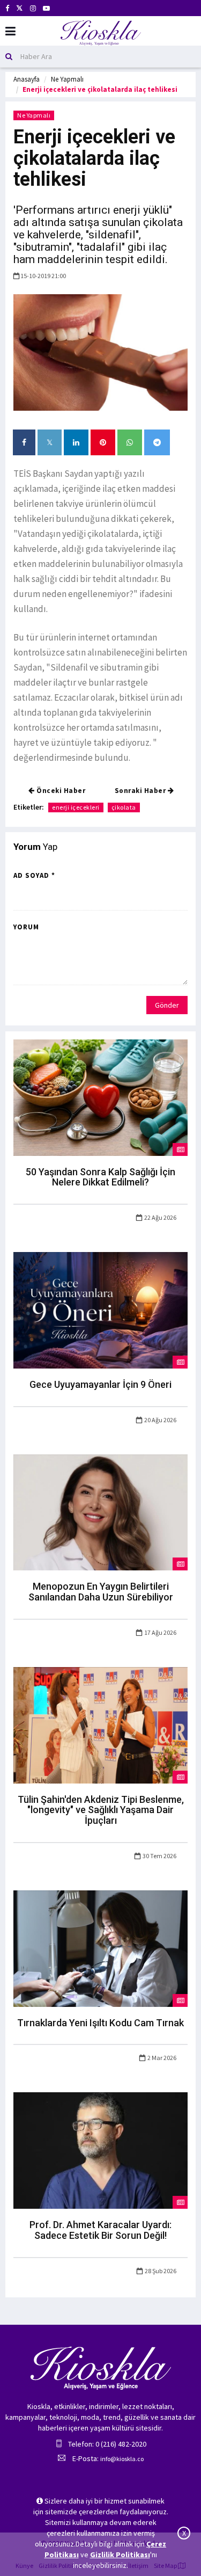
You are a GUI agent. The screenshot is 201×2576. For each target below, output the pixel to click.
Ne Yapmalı (67, 79)
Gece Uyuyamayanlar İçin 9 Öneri (100, 1384)
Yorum (26, 927)
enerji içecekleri (76, 807)
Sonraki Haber (141, 791)
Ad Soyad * (34, 875)
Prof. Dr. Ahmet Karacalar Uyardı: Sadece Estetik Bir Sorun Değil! (100, 2230)
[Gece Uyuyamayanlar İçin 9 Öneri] (100, 1309)
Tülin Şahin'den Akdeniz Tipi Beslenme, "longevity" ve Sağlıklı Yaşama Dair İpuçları (101, 1810)
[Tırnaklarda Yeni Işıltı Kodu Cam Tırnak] (100, 1948)
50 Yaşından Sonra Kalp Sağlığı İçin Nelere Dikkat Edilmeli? (100, 1177)
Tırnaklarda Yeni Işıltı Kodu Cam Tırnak (100, 2023)
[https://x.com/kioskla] (20, 8)
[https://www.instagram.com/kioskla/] (33, 8)
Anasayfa (27, 79)
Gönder (167, 1005)
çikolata (124, 807)
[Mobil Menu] (10, 31)
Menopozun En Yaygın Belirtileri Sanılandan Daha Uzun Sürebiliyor (101, 1592)
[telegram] (157, 442)
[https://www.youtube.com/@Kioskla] (46, 8)
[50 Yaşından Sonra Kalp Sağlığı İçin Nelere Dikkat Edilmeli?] (100, 1097)
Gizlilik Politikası (120, 2555)
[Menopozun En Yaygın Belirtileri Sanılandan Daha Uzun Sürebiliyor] (100, 1511)
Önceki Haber (60, 791)
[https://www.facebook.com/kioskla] (7, 8)
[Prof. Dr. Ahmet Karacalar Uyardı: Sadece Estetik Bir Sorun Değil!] (100, 2150)
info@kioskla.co (122, 2459)
